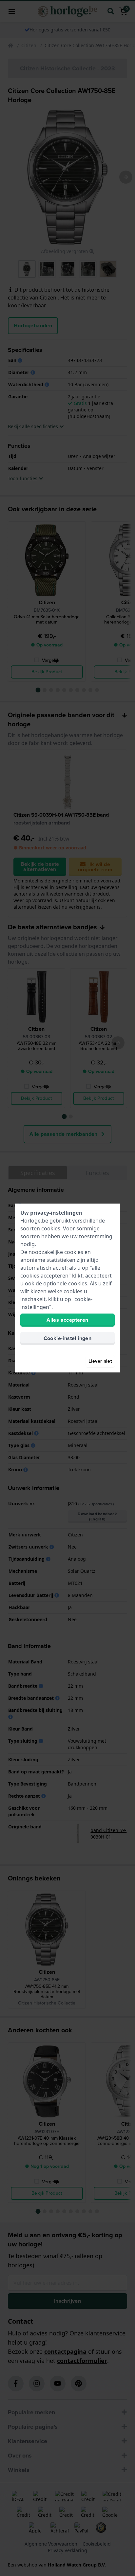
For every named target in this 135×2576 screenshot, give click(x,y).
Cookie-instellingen (68, 1338)
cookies (51, 1228)
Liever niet (100, 1361)
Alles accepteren (67, 1320)
